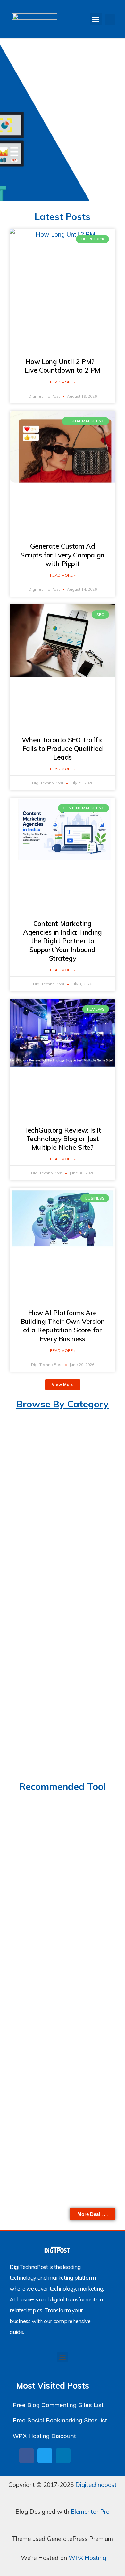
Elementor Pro (90, 2512)
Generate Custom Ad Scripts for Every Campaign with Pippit (63, 555)
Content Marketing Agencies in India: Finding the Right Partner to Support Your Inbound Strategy (63, 941)
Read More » (63, 382)
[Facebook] (27, 2456)
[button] (96, 19)
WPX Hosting (87, 2558)
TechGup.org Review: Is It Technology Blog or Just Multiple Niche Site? (63, 1139)
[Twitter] (45, 2456)
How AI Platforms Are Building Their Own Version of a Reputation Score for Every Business (63, 1326)
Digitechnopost (96, 2485)
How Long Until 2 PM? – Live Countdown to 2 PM (63, 366)
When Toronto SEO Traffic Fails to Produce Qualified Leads (63, 749)
